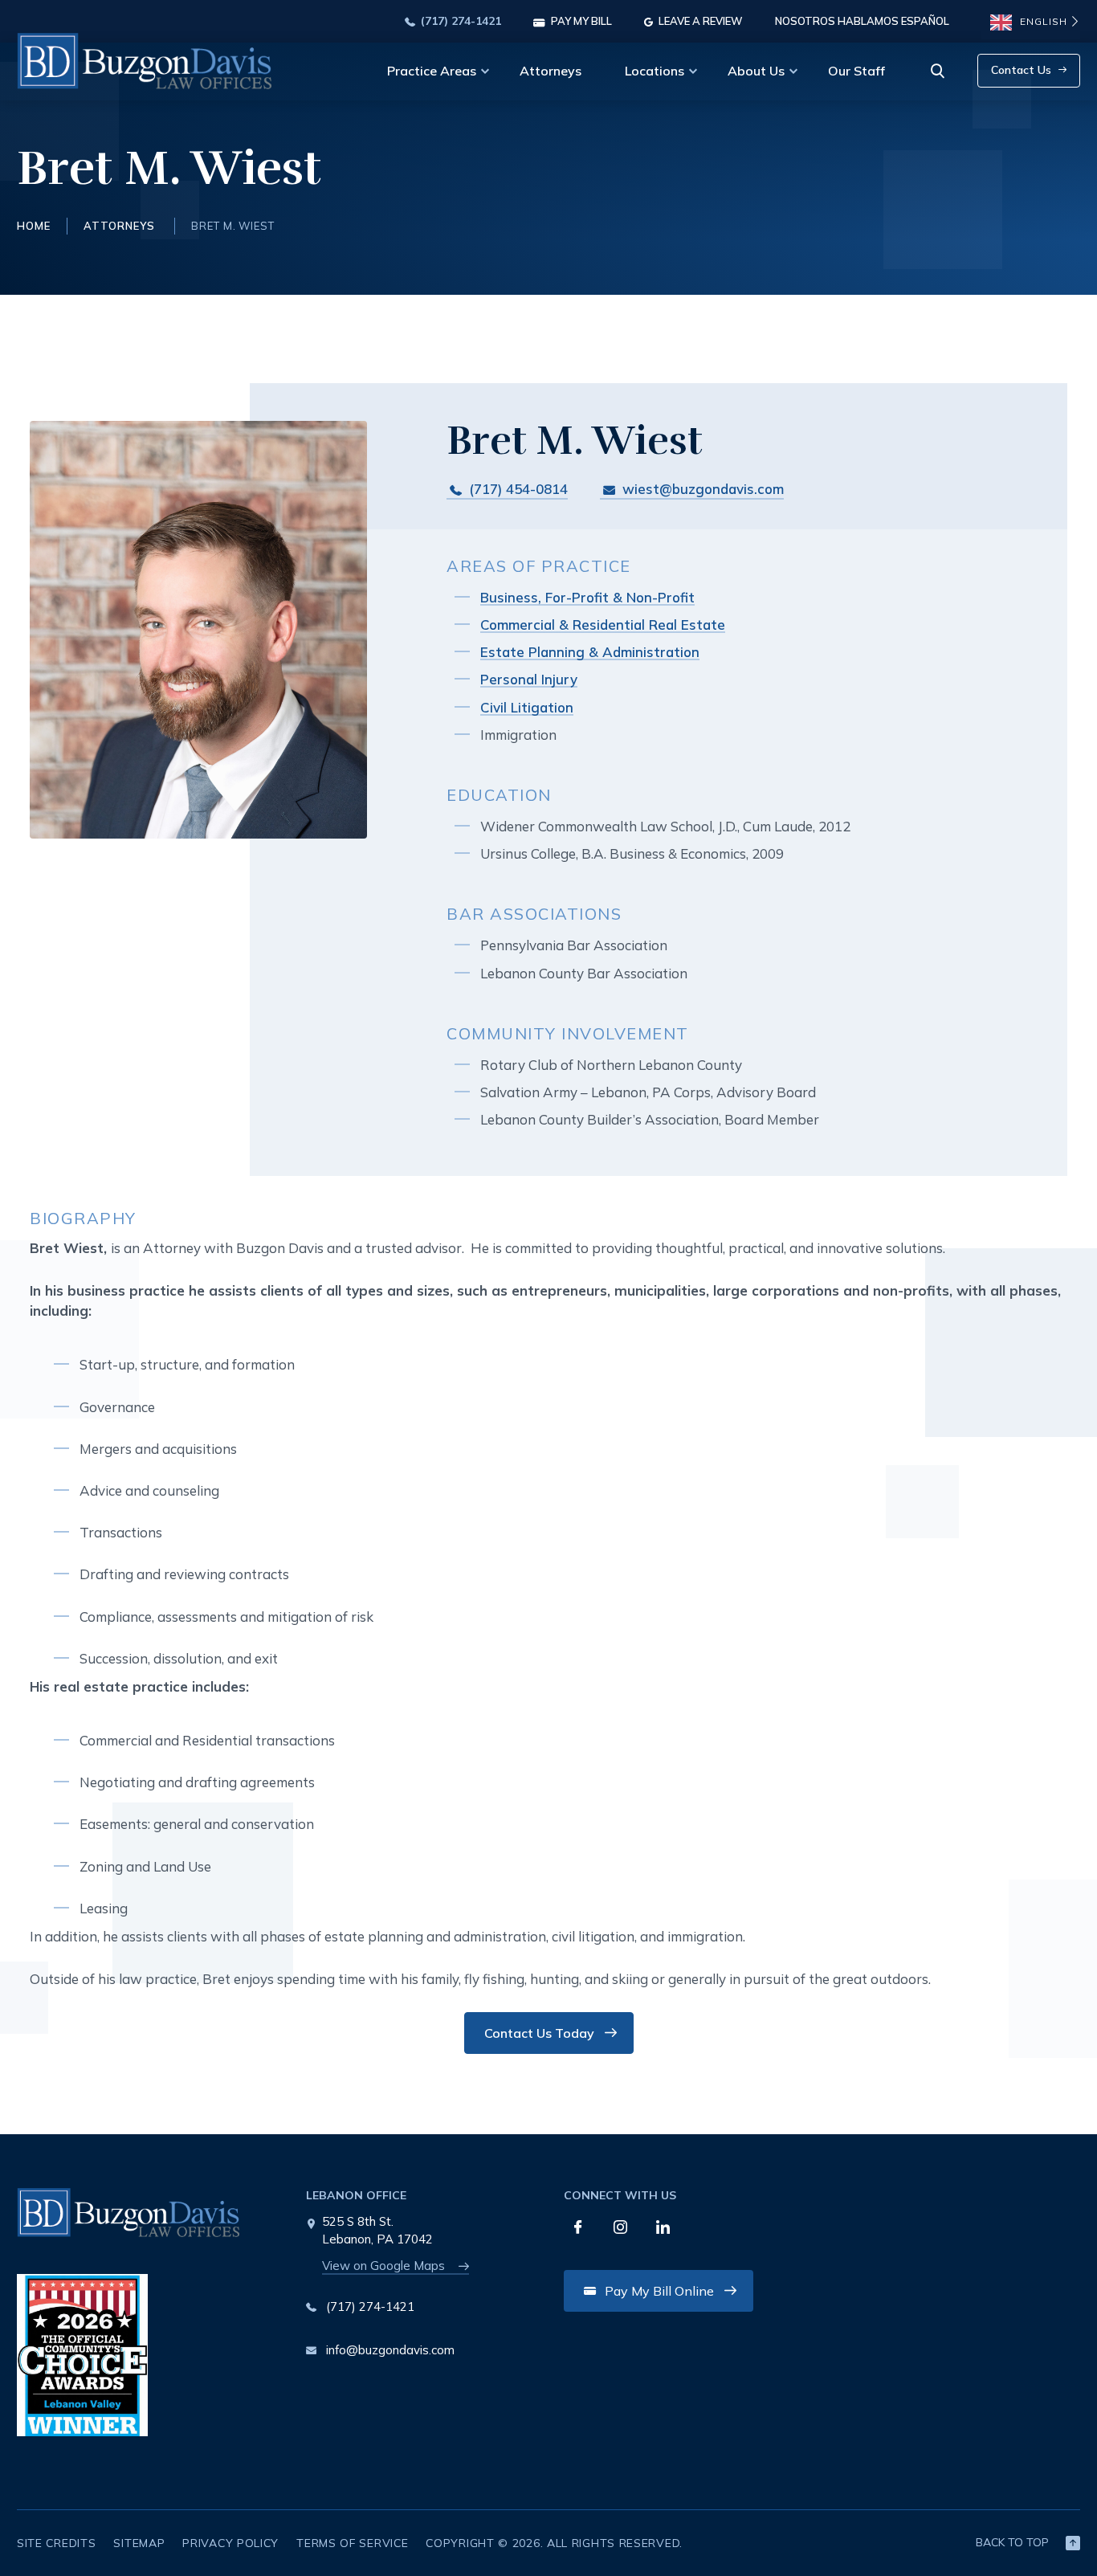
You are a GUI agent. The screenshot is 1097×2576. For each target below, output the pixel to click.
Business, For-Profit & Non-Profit (587, 597)
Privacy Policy (230, 2543)
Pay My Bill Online (659, 2291)
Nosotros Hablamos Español (862, 22)
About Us (756, 71)
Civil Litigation (527, 707)
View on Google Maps (383, 2266)
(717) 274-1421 (459, 22)
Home (34, 226)
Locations (655, 71)
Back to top (1012, 2542)
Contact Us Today (539, 2033)
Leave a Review (699, 22)
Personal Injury (529, 679)
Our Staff (856, 71)
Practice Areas (432, 71)
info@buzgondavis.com (390, 2350)
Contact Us (1021, 70)
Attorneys (551, 71)
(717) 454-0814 (516, 489)
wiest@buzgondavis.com (703, 489)
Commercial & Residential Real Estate (603, 625)
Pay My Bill (580, 22)
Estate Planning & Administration (590, 652)
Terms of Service (352, 2543)
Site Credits (56, 2543)
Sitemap (139, 2543)
